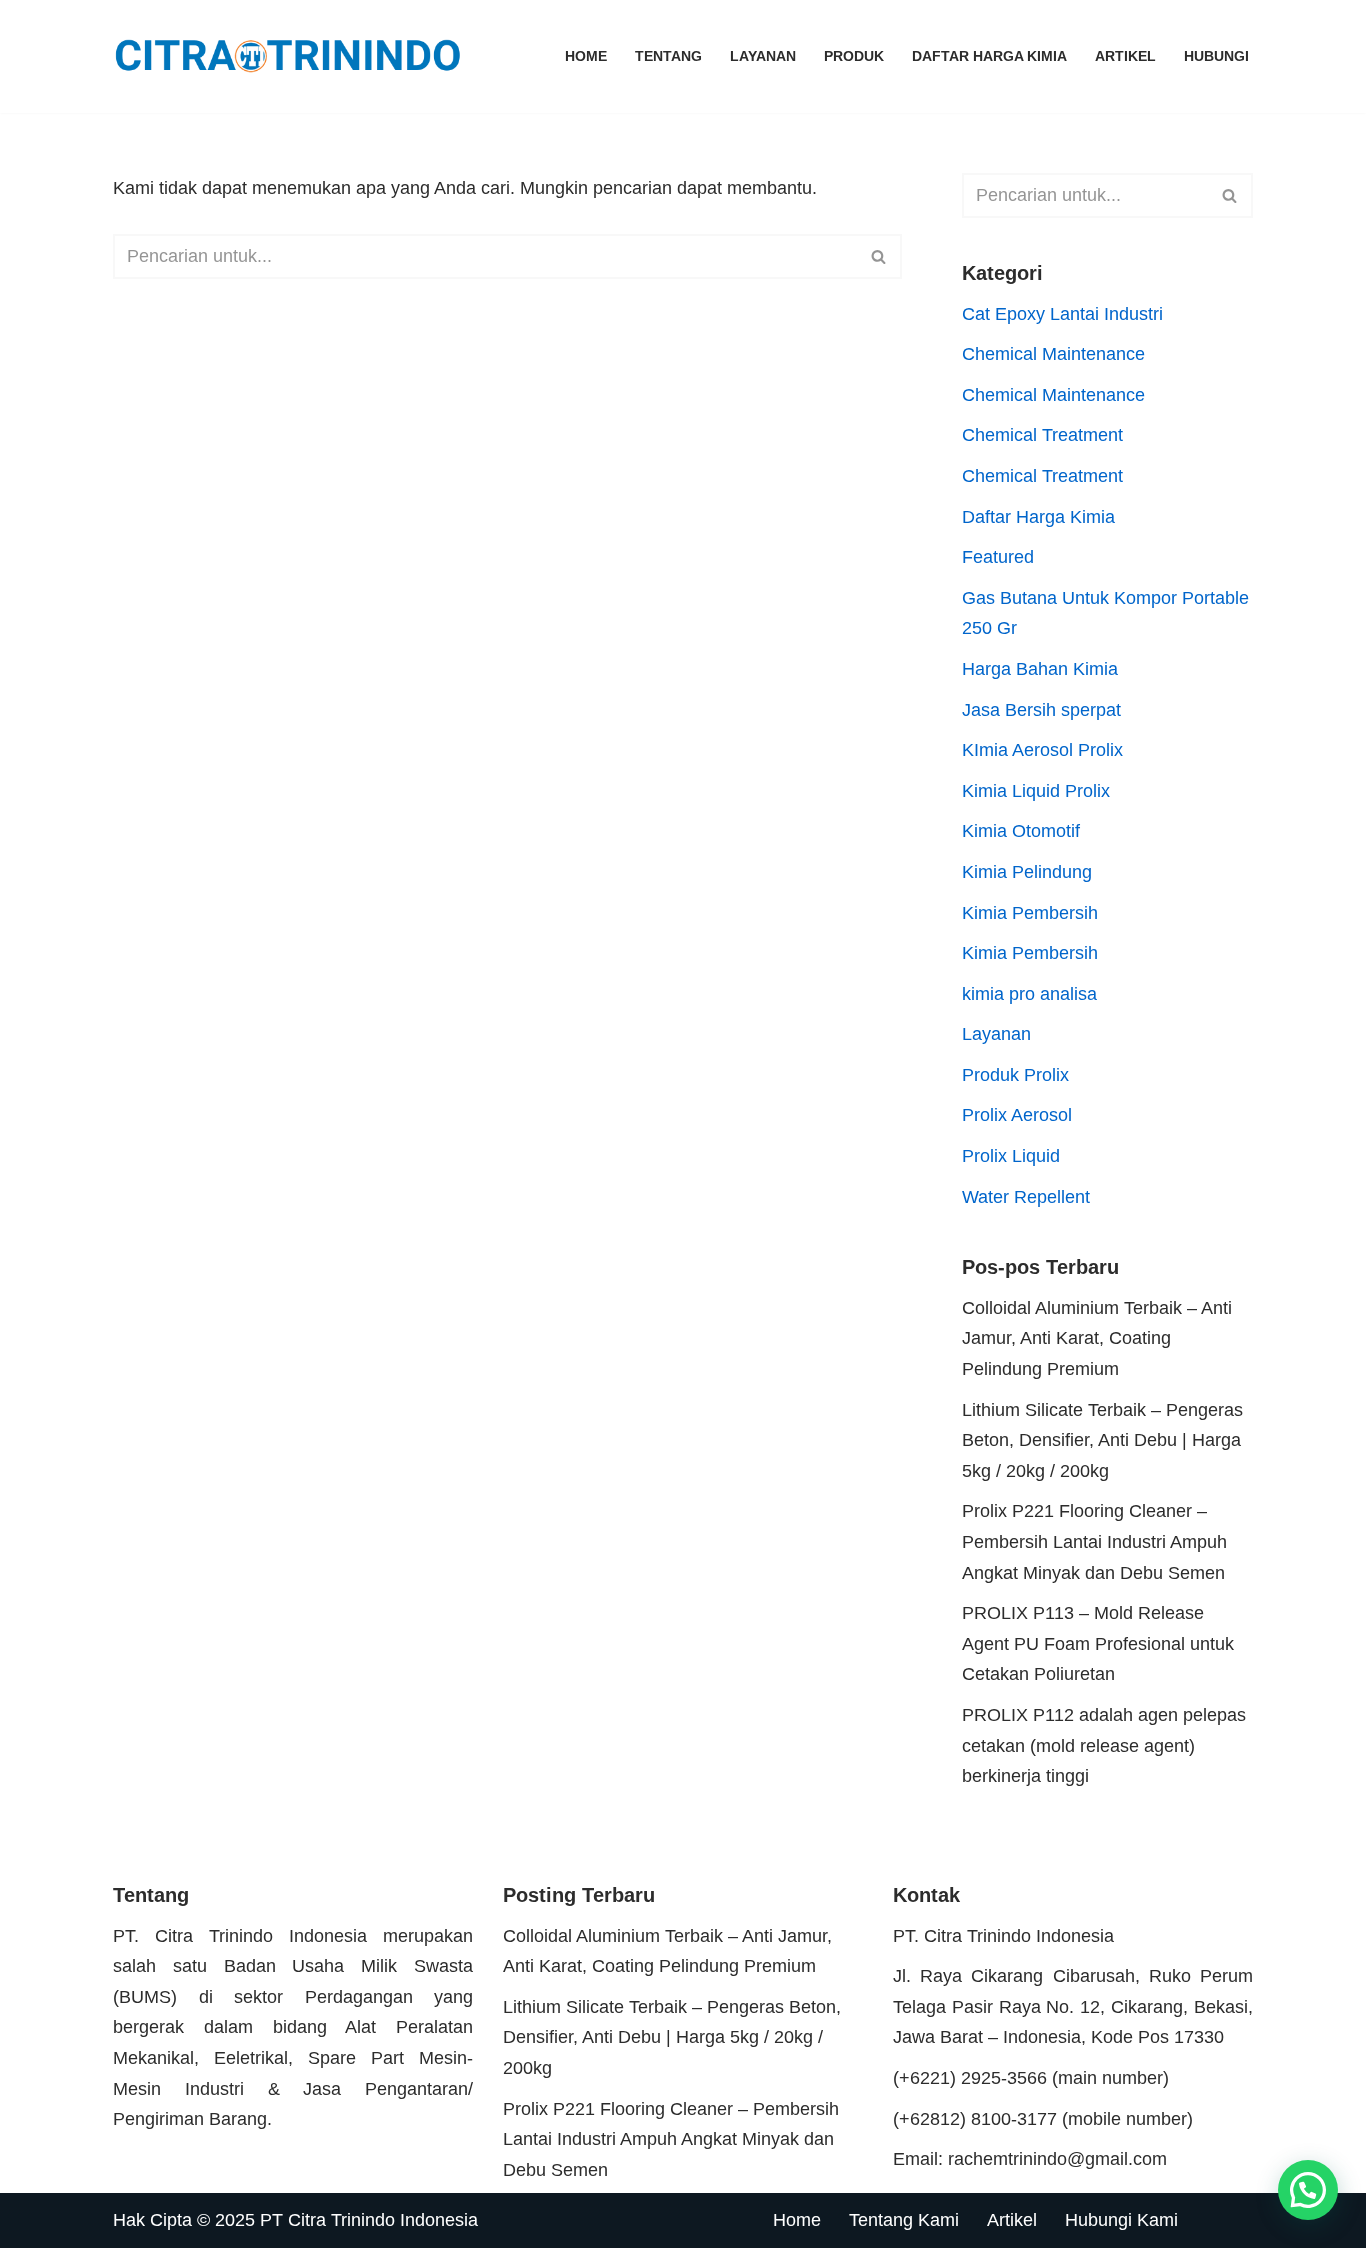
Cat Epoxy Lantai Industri (1062, 314)
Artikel (1125, 56)
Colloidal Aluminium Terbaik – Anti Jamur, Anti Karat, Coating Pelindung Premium (1097, 1338)
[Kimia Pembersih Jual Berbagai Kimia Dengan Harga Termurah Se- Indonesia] (293, 56)
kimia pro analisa (1029, 994)
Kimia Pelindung (1027, 872)
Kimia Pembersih (1030, 913)
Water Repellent (1026, 1197)
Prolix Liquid (1011, 1156)
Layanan (763, 56)
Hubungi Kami (1121, 2220)
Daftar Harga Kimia (989, 56)
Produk (854, 56)
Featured (998, 557)
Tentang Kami (904, 2220)
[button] (1308, 2190)
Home (586, 56)
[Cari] (879, 256)
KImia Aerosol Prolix (1042, 750)
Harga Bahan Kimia (1040, 669)
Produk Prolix (1015, 1075)
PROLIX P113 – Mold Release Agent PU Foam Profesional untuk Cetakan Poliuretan (1098, 1643)
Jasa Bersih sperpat (1041, 710)
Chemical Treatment (1042, 435)
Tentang (668, 56)
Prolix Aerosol (1017, 1115)
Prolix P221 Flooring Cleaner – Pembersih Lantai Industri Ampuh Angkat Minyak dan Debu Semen (1094, 1541)
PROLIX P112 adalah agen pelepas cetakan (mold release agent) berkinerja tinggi (1104, 1745)
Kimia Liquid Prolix (1036, 791)
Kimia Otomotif (1021, 831)
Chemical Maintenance (1053, 354)
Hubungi (1216, 56)
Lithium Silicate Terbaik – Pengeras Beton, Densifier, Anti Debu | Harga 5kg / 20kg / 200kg (1102, 1440)
